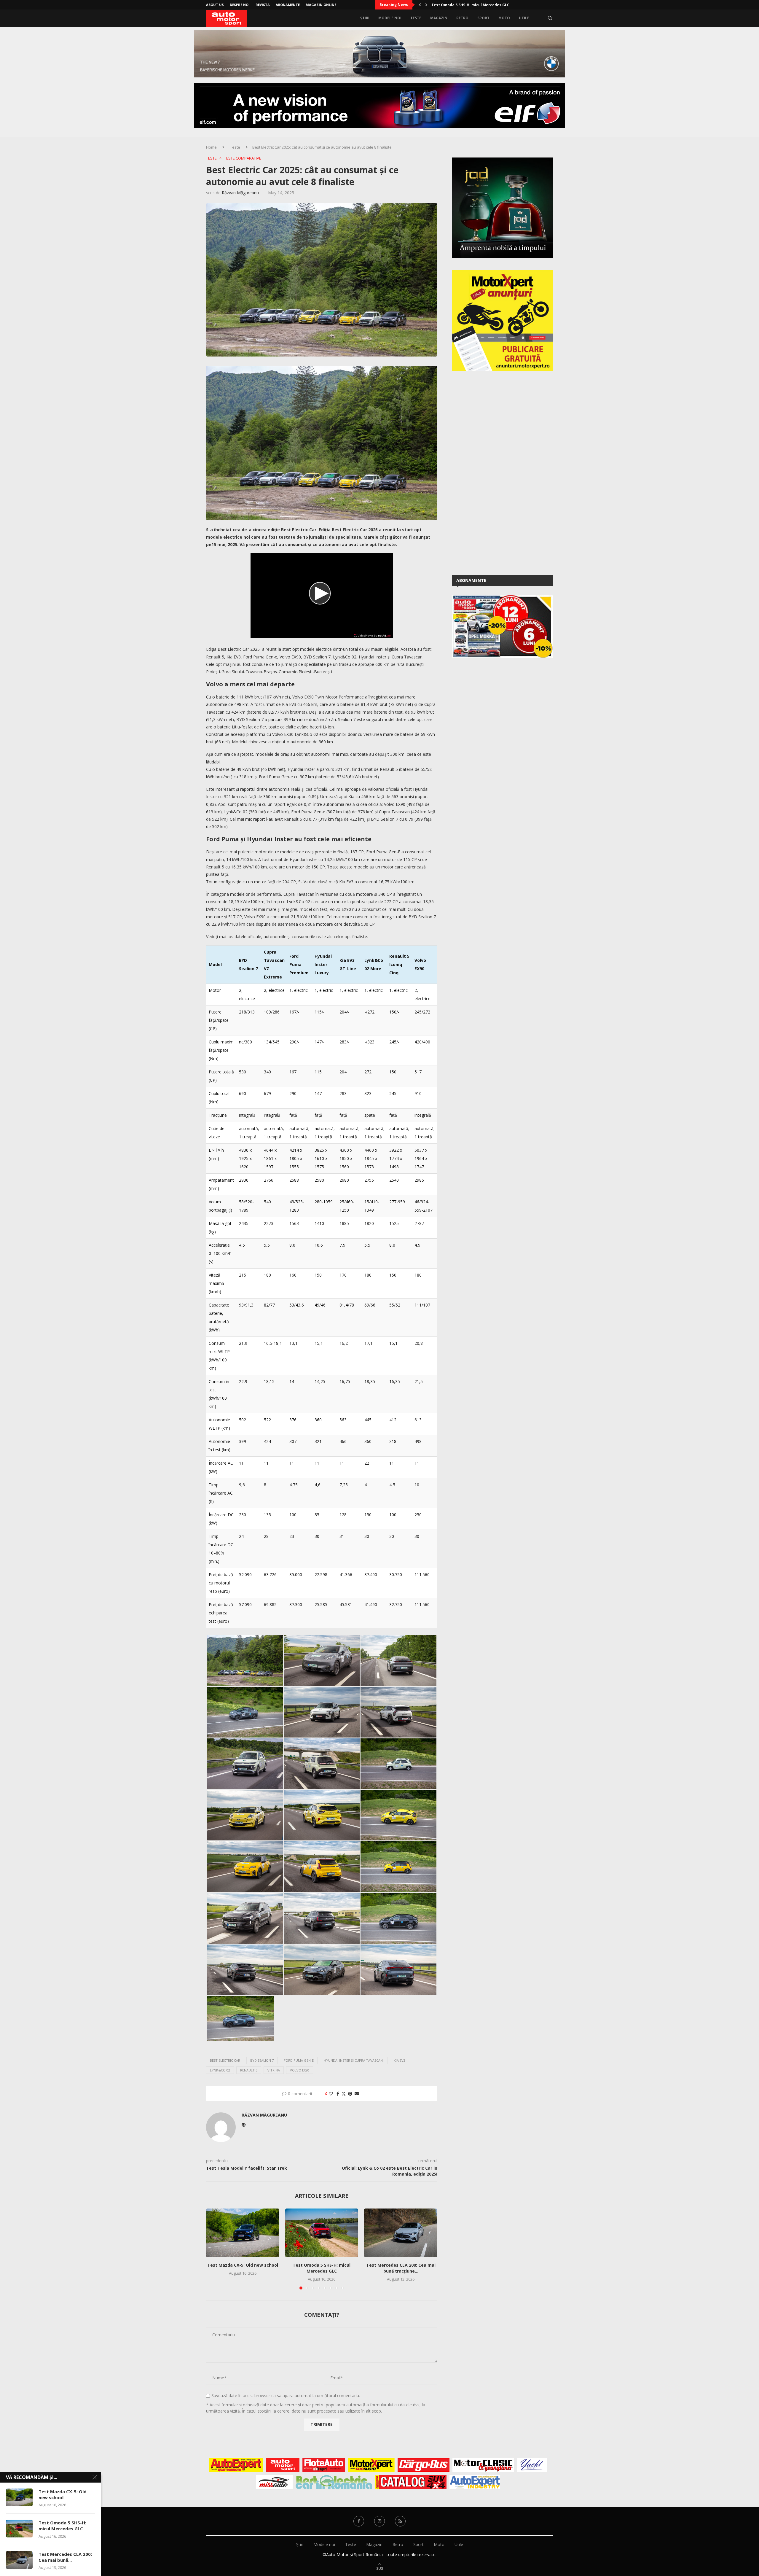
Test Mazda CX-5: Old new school (243, 2265)
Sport (483, 18)
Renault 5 (249, 2070)
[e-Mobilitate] (334, 2482)
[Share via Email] (357, 2094)
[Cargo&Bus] (424, 2465)
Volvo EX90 (300, 2070)
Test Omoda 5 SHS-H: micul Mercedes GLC (322, 2268)
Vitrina (274, 2070)
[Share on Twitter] (344, 2094)
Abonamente (288, 5)
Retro (462, 18)
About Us (215, 5)
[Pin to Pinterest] (350, 2094)
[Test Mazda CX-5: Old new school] (243, 2233)
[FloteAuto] (324, 2465)
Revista (263, 5)
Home (211, 147)
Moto (504, 18)
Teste (416, 18)
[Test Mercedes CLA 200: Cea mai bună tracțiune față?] (401, 2233)
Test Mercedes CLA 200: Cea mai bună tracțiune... (401, 2268)
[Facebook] (359, 2521)
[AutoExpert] (236, 2465)
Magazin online (321, 5)
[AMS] (283, 2465)
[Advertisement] (497, 472)
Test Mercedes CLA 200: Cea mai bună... (65, 2557)
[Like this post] (331, 2094)
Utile (524, 18)
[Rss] (400, 2521)
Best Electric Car (225, 2060)
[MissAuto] (274, 2482)
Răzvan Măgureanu (240, 193)
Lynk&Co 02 (220, 2070)
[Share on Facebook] (338, 2094)
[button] (420, 5)
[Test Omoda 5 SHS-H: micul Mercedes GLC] (322, 2233)
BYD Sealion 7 (262, 2060)
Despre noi (240, 5)
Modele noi (390, 18)
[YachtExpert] (532, 2465)
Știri (365, 18)
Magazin (439, 18)
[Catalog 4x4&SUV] (411, 2482)
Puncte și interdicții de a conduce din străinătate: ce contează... (492, 5)
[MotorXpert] (371, 2465)
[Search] (550, 18)
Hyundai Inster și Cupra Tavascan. (354, 2060)
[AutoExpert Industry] (475, 2482)
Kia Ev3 (400, 2060)
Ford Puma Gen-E (299, 2060)
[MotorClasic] (483, 2465)
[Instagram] (379, 2521)
